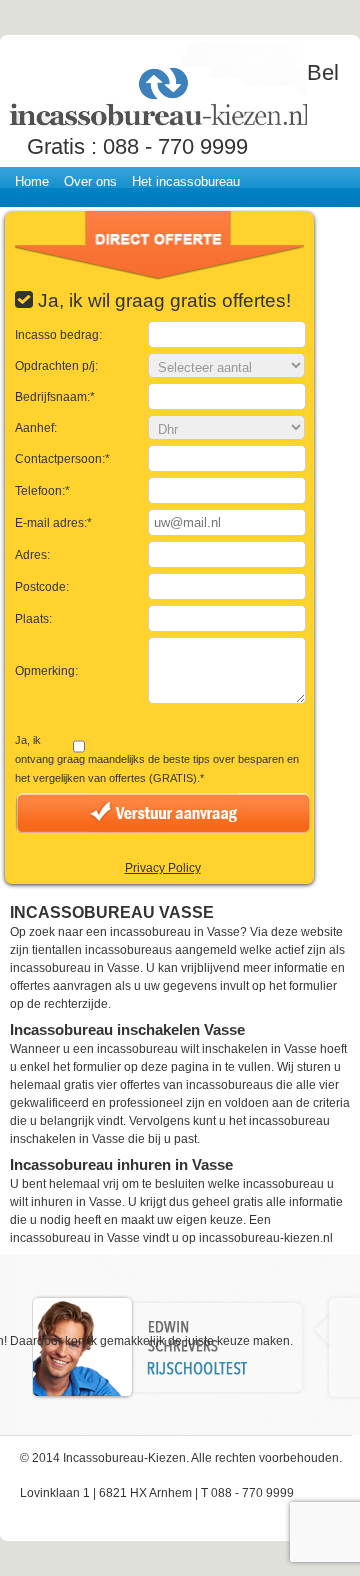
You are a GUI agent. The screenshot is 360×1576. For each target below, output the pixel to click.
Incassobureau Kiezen (157, 87)
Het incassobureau (186, 181)
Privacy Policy (163, 868)
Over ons (90, 181)
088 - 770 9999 (175, 146)
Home (32, 181)
